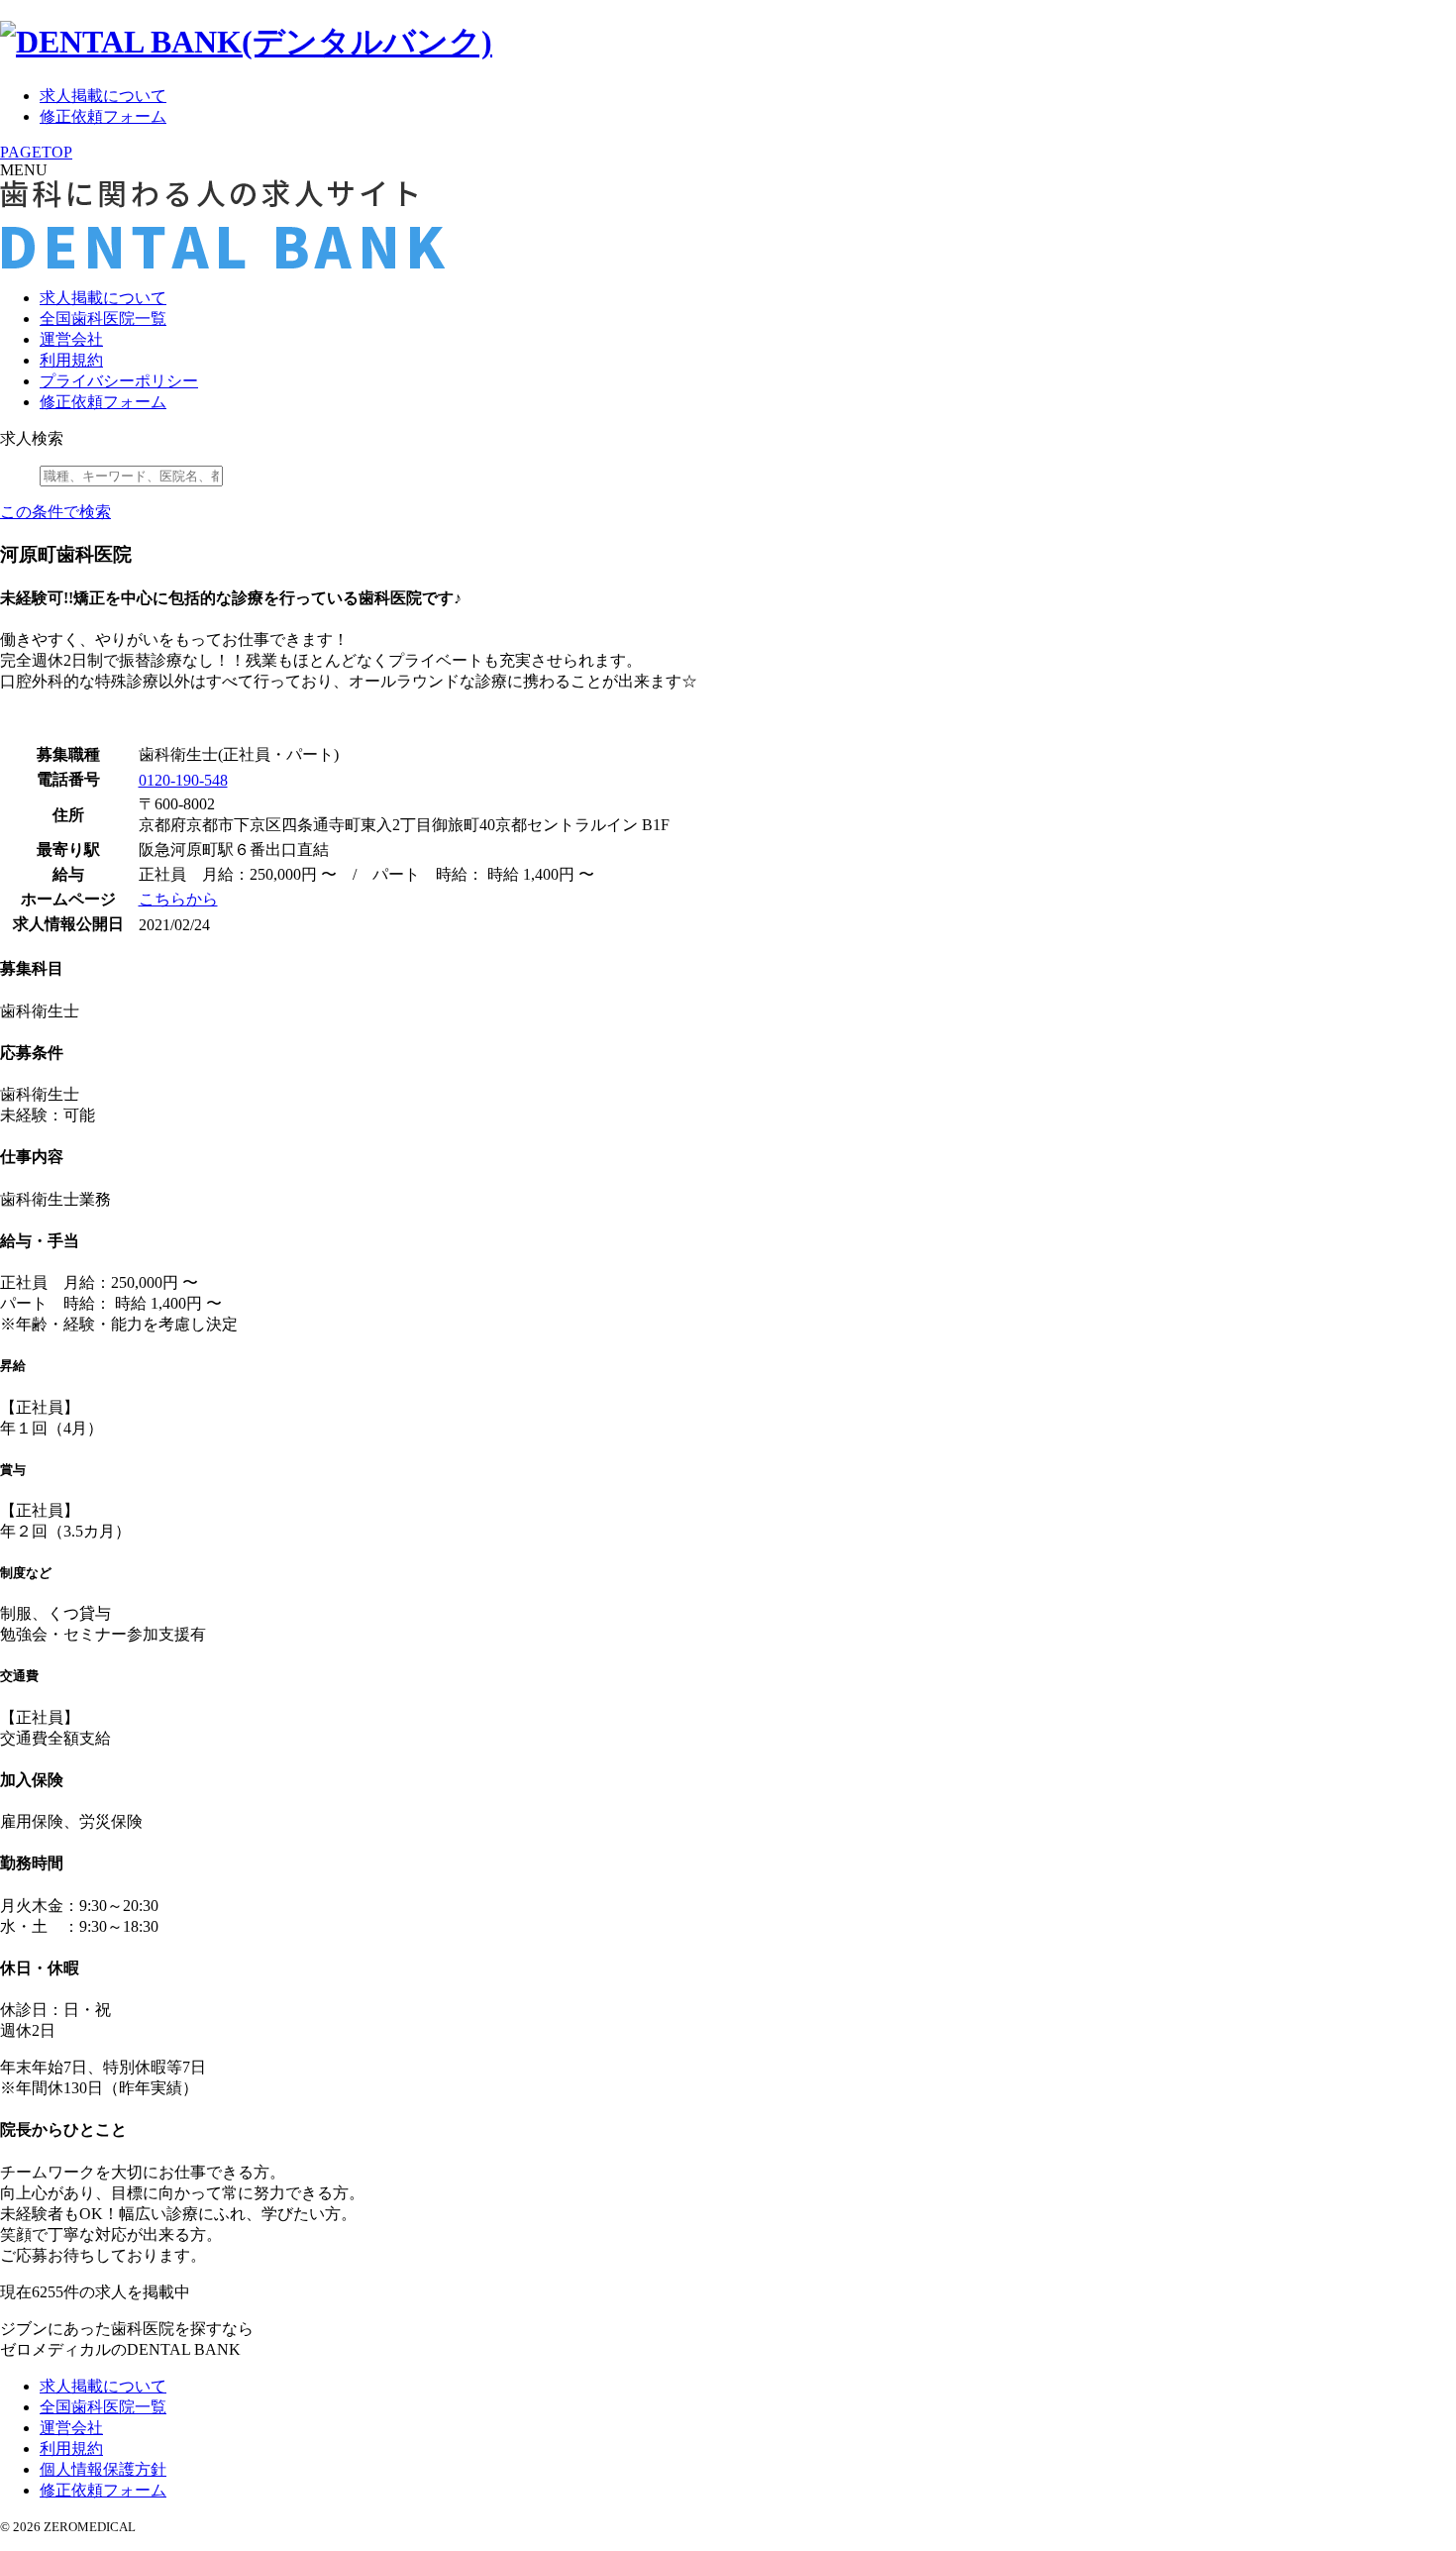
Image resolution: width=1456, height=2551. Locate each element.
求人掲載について (103, 96)
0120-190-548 (183, 780)
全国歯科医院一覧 (103, 319)
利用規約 (71, 360)
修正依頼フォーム (103, 116)
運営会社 (71, 339)
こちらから (178, 899)
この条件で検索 (55, 512)
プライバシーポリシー (119, 381)
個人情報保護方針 (103, 2469)
